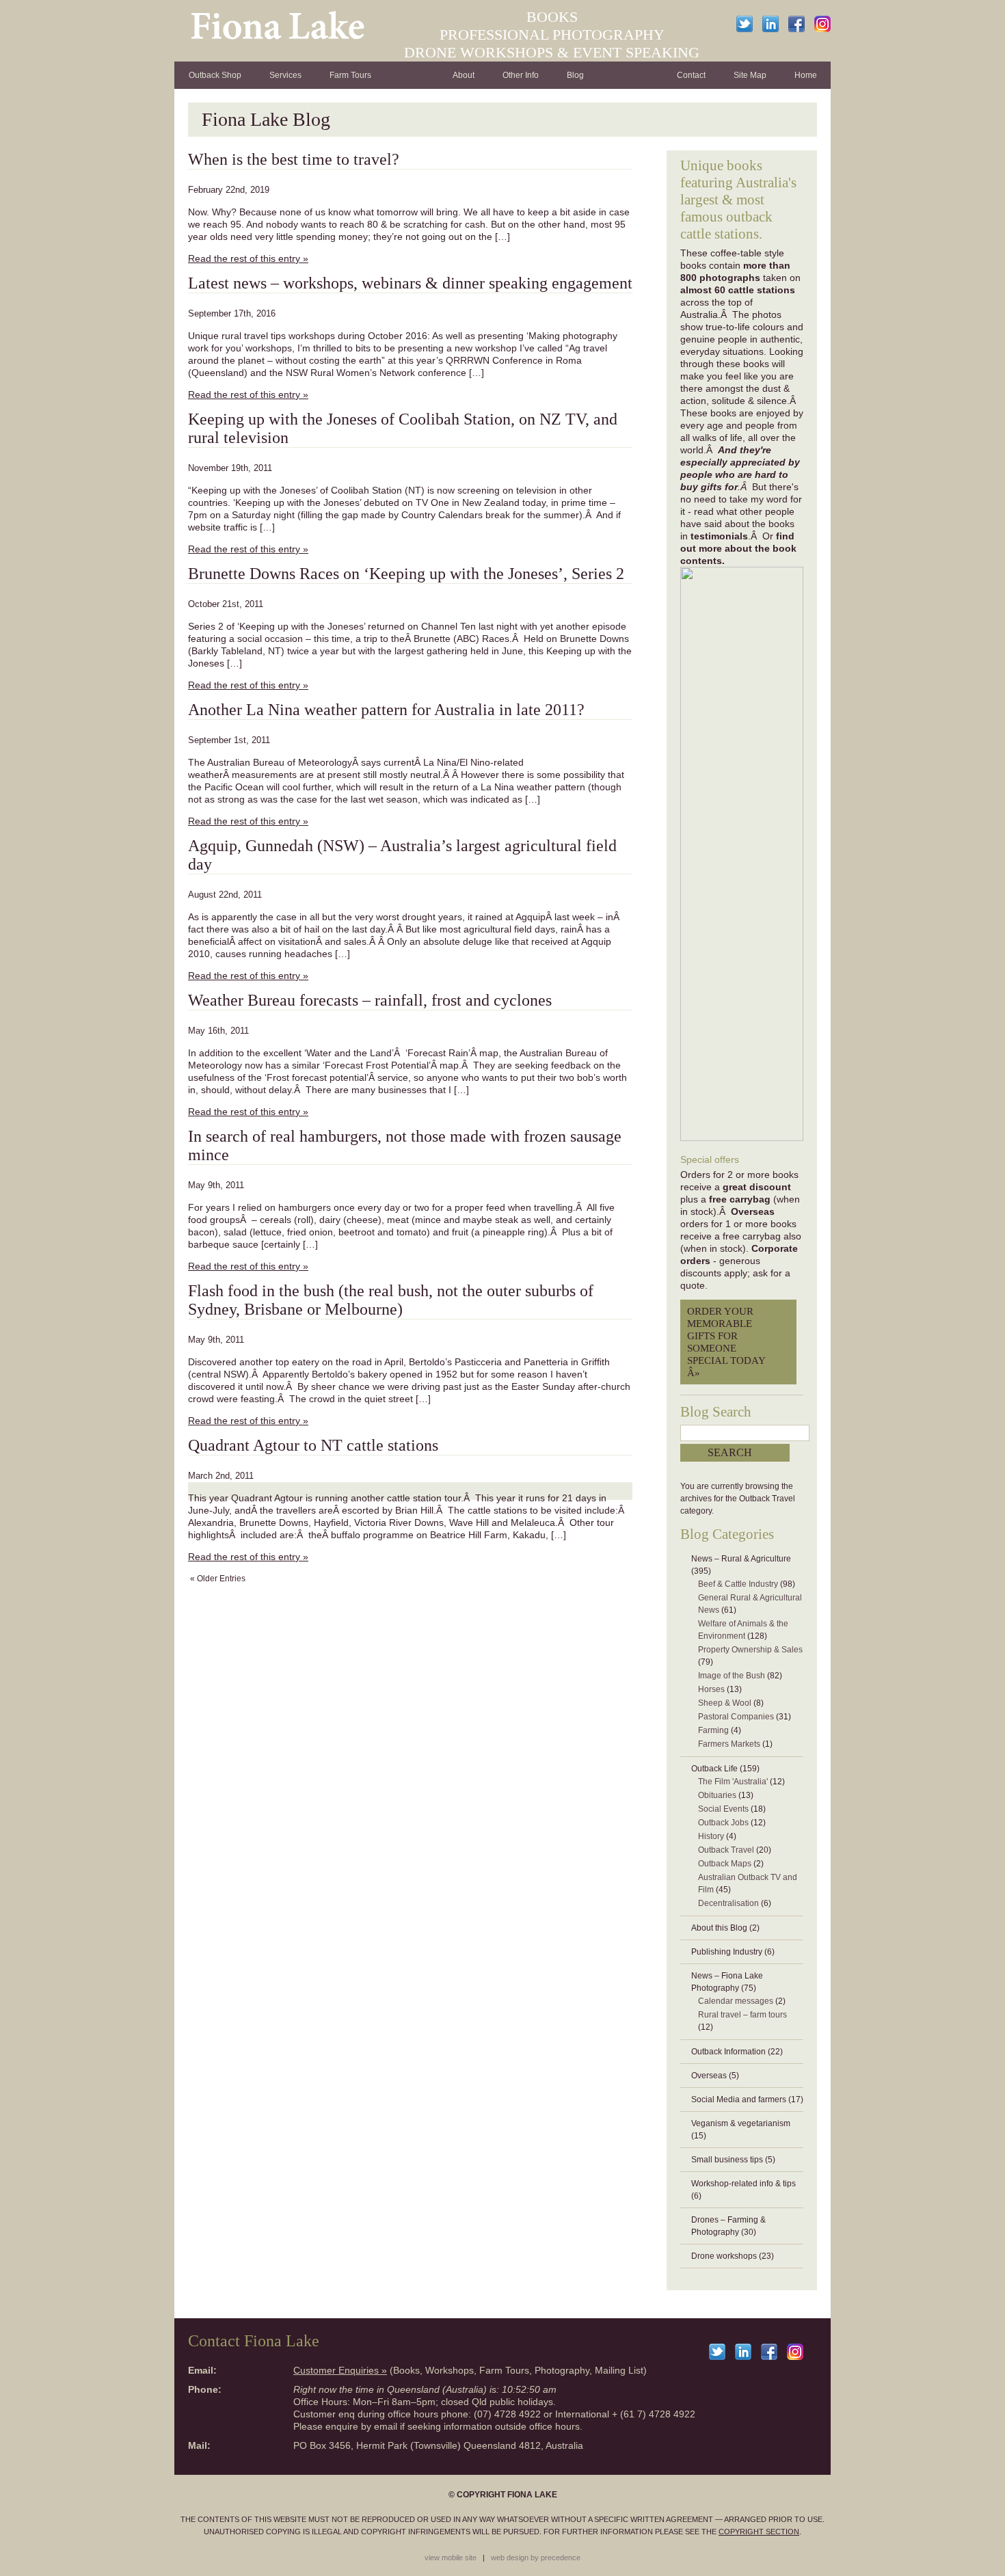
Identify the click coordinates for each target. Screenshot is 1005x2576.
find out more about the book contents (738, 548)
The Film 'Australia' (733, 1782)
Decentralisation (728, 1903)
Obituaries (717, 1795)
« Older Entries (218, 1579)
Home (806, 75)
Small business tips (727, 2160)
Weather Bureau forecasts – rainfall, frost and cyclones (370, 1000)
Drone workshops (724, 2256)
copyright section (759, 2532)
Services (285, 75)
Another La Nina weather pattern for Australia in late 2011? (386, 710)
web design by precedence (536, 2558)
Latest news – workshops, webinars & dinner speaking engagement (410, 283)
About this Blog (719, 1928)
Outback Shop (215, 75)
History (711, 1836)
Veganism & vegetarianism (741, 2123)
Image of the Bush (732, 1676)
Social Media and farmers (739, 2099)
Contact (691, 75)
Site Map (750, 75)
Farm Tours (350, 75)
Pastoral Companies (736, 1717)
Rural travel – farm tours (742, 2015)
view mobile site (451, 2558)
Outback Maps (725, 1864)
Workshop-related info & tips (743, 2184)
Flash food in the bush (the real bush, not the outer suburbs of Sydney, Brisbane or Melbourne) (391, 1300)
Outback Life (714, 1769)
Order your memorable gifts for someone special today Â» (726, 1342)
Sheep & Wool (725, 1703)
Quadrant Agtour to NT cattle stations (313, 1445)
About (464, 75)
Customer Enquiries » (340, 2370)
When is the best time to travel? (294, 159)
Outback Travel (726, 1850)
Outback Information (728, 2052)
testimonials (719, 536)
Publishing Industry (727, 1952)
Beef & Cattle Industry (738, 1584)
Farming (713, 1730)
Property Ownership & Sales (750, 1650)
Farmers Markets (729, 1744)
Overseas (709, 2076)
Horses (711, 1689)
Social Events (723, 1809)
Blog (575, 75)
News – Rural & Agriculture (741, 1559)
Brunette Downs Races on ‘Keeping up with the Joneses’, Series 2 (406, 574)
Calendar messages (736, 2001)
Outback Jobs (723, 1823)
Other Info (521, 75)
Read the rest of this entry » (248, 258)
